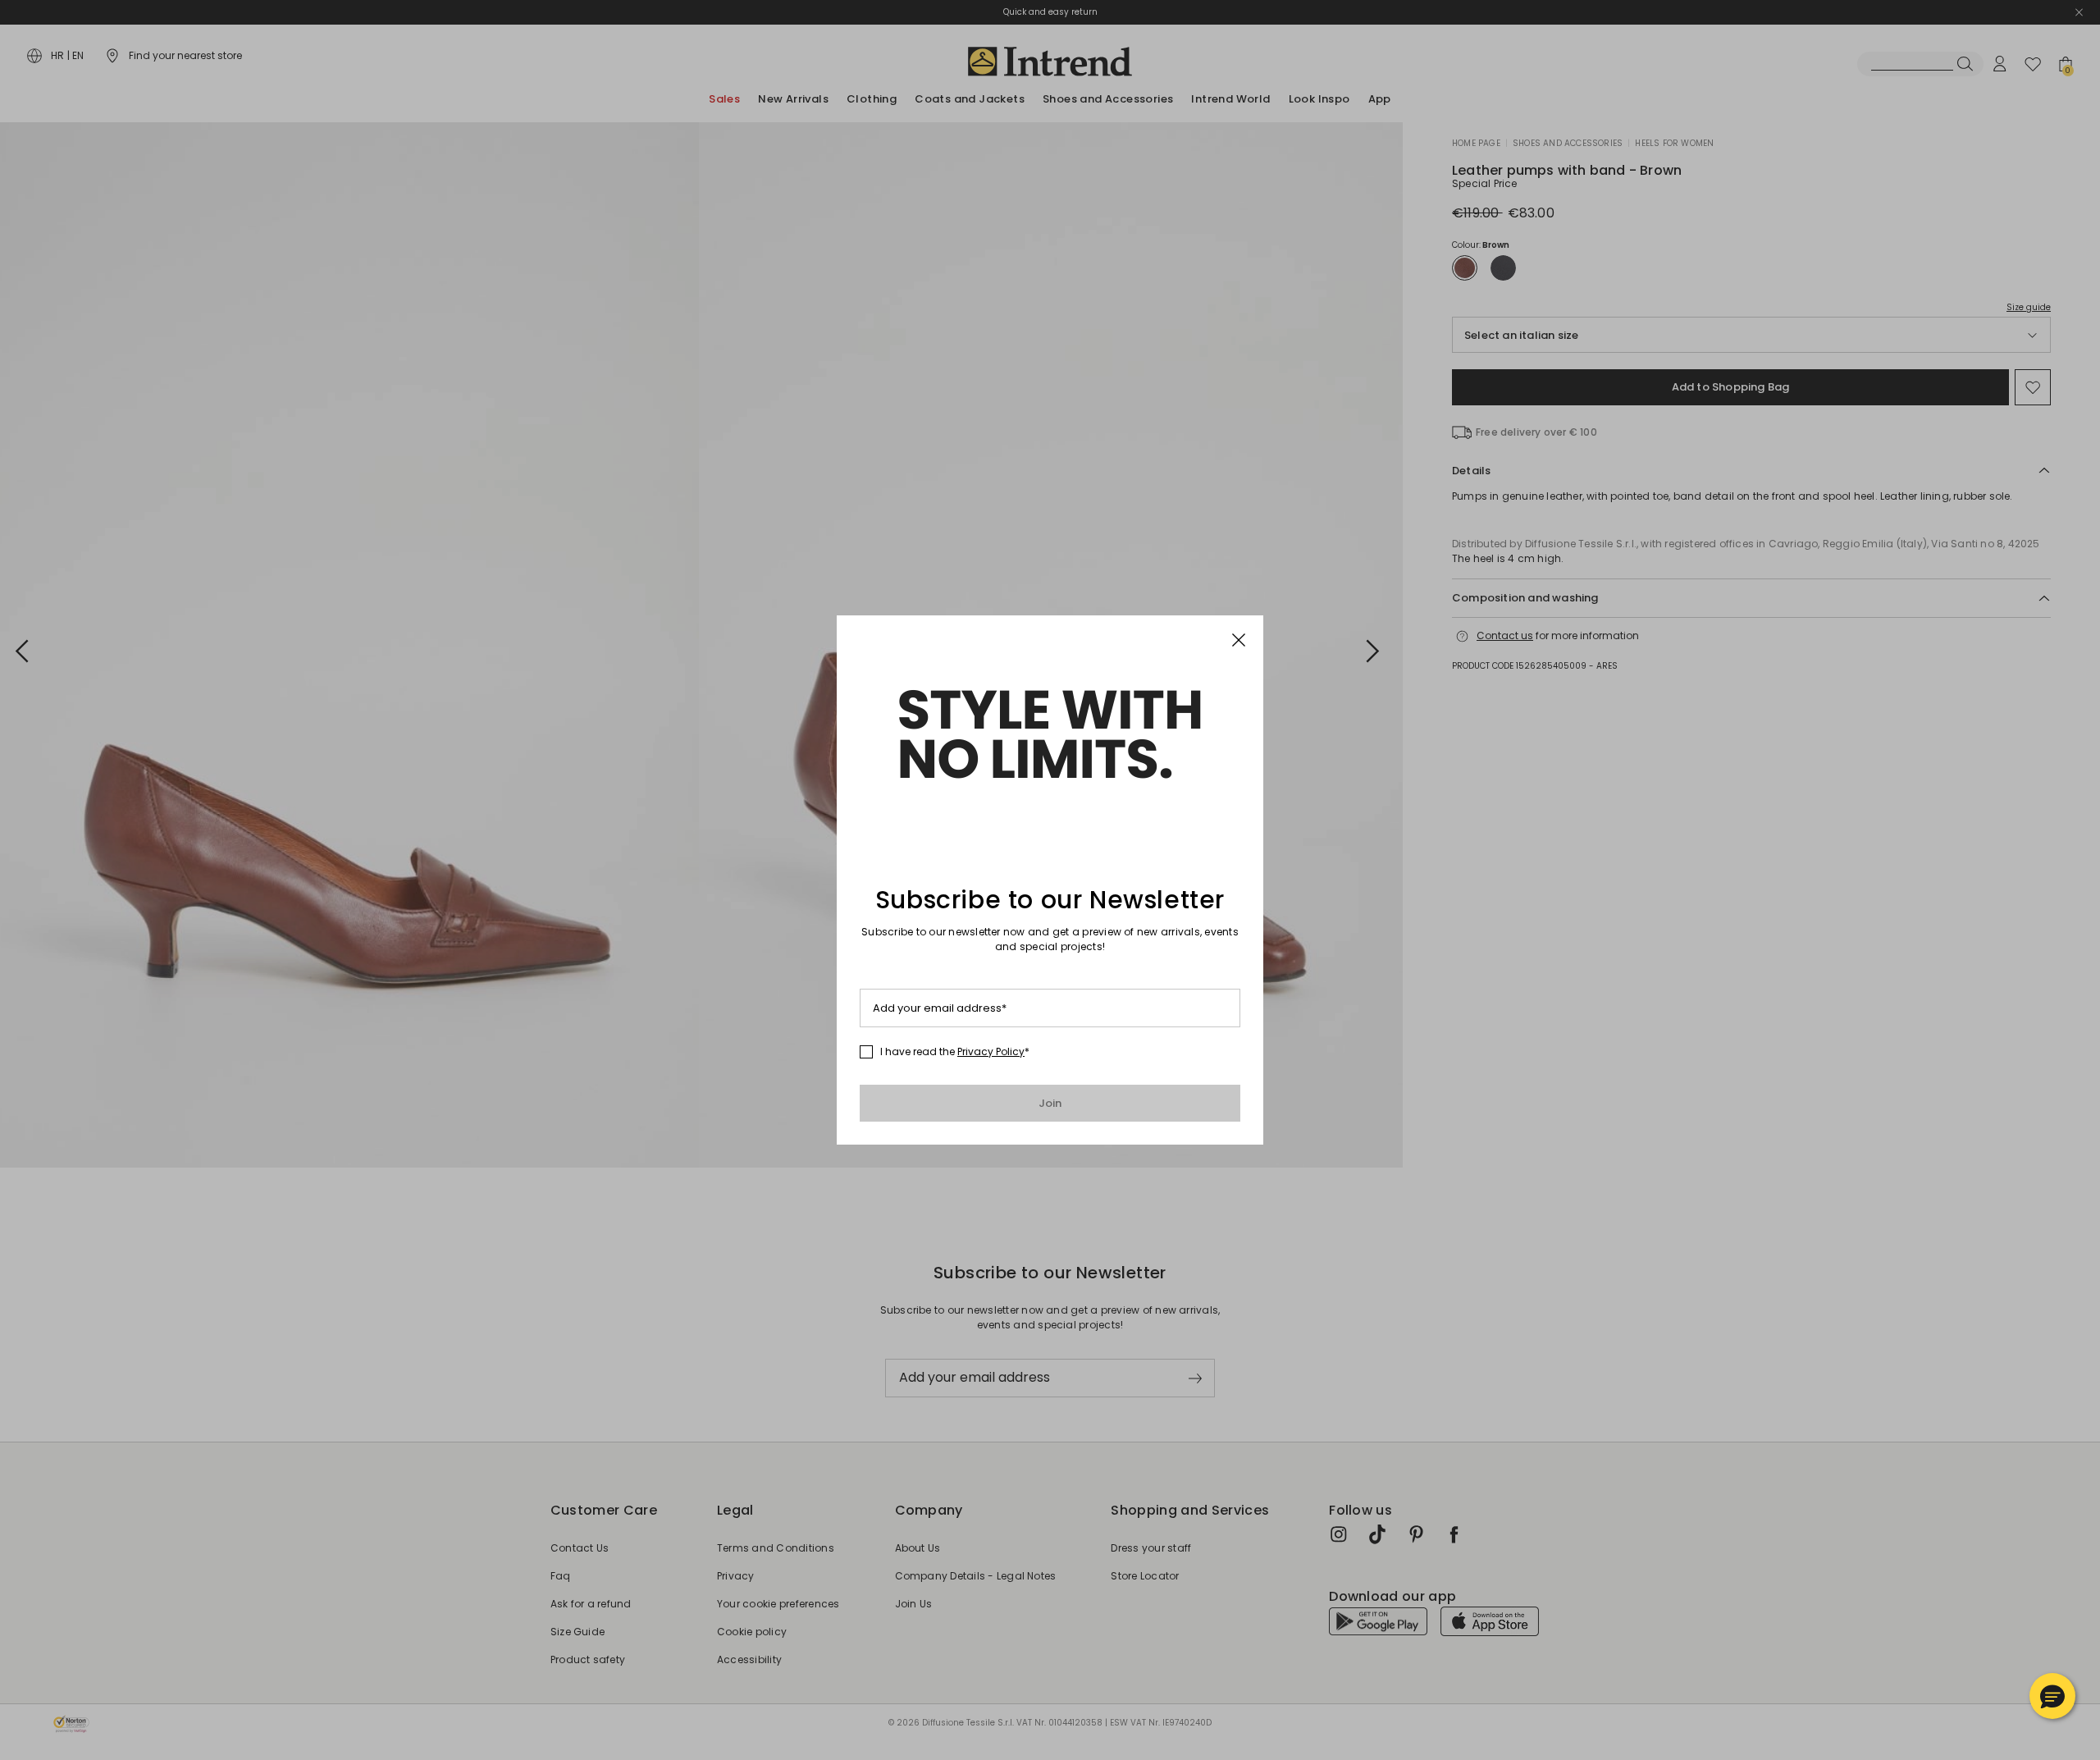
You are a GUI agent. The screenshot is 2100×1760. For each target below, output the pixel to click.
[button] (2052, 1696)
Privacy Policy (991, 1051)
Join (1050, 1103)
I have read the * (955, 1052)
